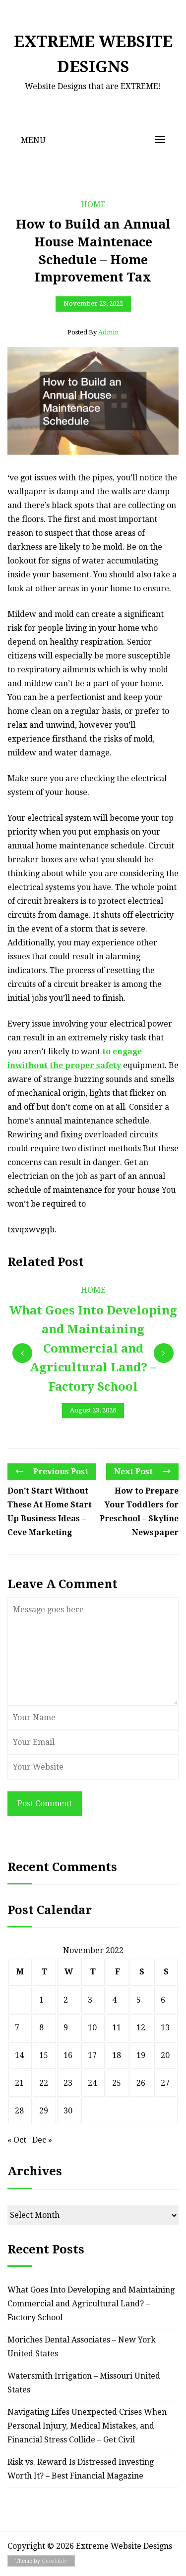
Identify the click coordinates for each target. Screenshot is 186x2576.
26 (141, 2083)
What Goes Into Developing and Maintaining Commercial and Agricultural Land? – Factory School (91, 2304)
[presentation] (22, 1353)
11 (117, 2028)
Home (93, 205)
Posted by (93, 332)
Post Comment (45, 1803)
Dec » (42, 2140)
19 (141, 2055)
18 (117, 2055)
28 (19, 2111)
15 (44, 2055)
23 (68, 2083)
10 (92, 2028)
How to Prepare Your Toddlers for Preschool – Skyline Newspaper (139, 1512)
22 (44, 2083)
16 (68, 2055)
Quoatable (54, 2561)
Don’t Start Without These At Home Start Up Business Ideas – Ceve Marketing (50, 1512)
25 (117, 2083)
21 (19, 2083)
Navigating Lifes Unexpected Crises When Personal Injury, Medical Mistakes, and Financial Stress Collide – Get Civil (87, 2426)
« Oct (17, 2140)
